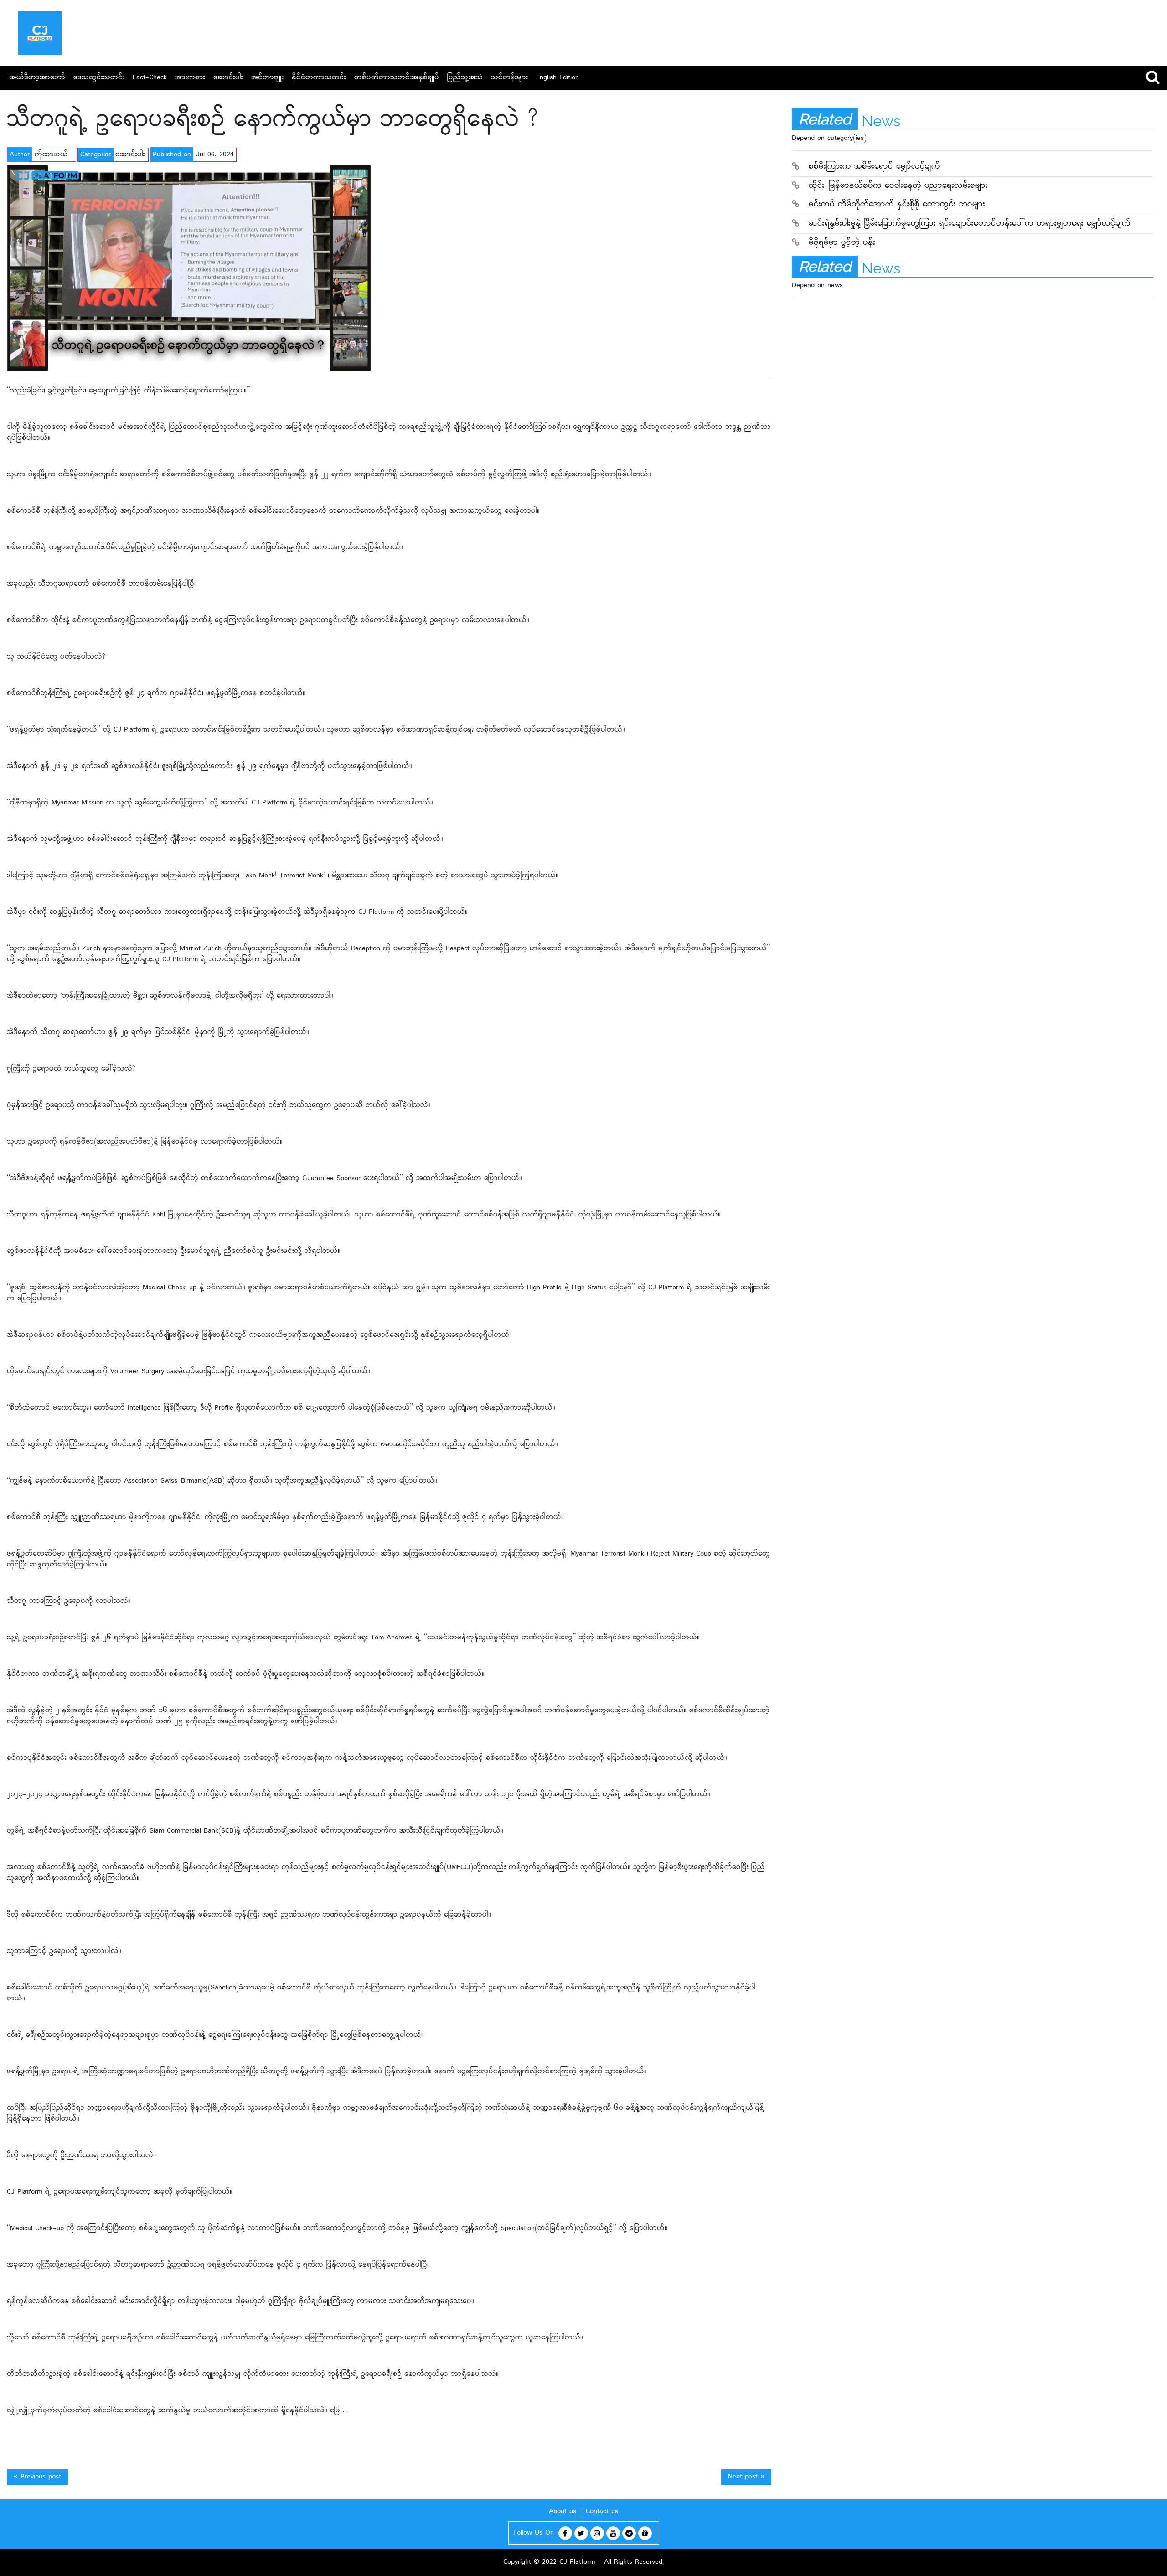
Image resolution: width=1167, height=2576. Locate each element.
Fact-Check (150, 78)
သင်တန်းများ (509, 78)
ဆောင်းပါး (228, 78)
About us (563, 2512)
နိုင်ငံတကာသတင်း (319, 78)
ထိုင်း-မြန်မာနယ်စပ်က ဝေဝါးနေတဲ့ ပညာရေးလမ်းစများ (898, 186)
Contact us (602, 2512)
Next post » (746, 2477)
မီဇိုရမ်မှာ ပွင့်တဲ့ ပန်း (842, 243)
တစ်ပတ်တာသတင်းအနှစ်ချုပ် (397, 78)
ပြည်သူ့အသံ (465, 78)
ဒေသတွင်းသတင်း (99, 78)
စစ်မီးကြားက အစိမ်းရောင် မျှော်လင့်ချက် (874, 167)
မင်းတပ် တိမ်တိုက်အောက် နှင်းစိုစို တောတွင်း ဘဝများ (897, 205)
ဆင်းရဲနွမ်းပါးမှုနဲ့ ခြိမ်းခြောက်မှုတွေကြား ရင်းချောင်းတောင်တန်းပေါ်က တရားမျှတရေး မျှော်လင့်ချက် (970, 224)
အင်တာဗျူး (267, 78)
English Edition (558, 78)
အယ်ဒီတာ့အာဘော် (37, 78)
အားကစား (190, 78)
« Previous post (37, 2477)
